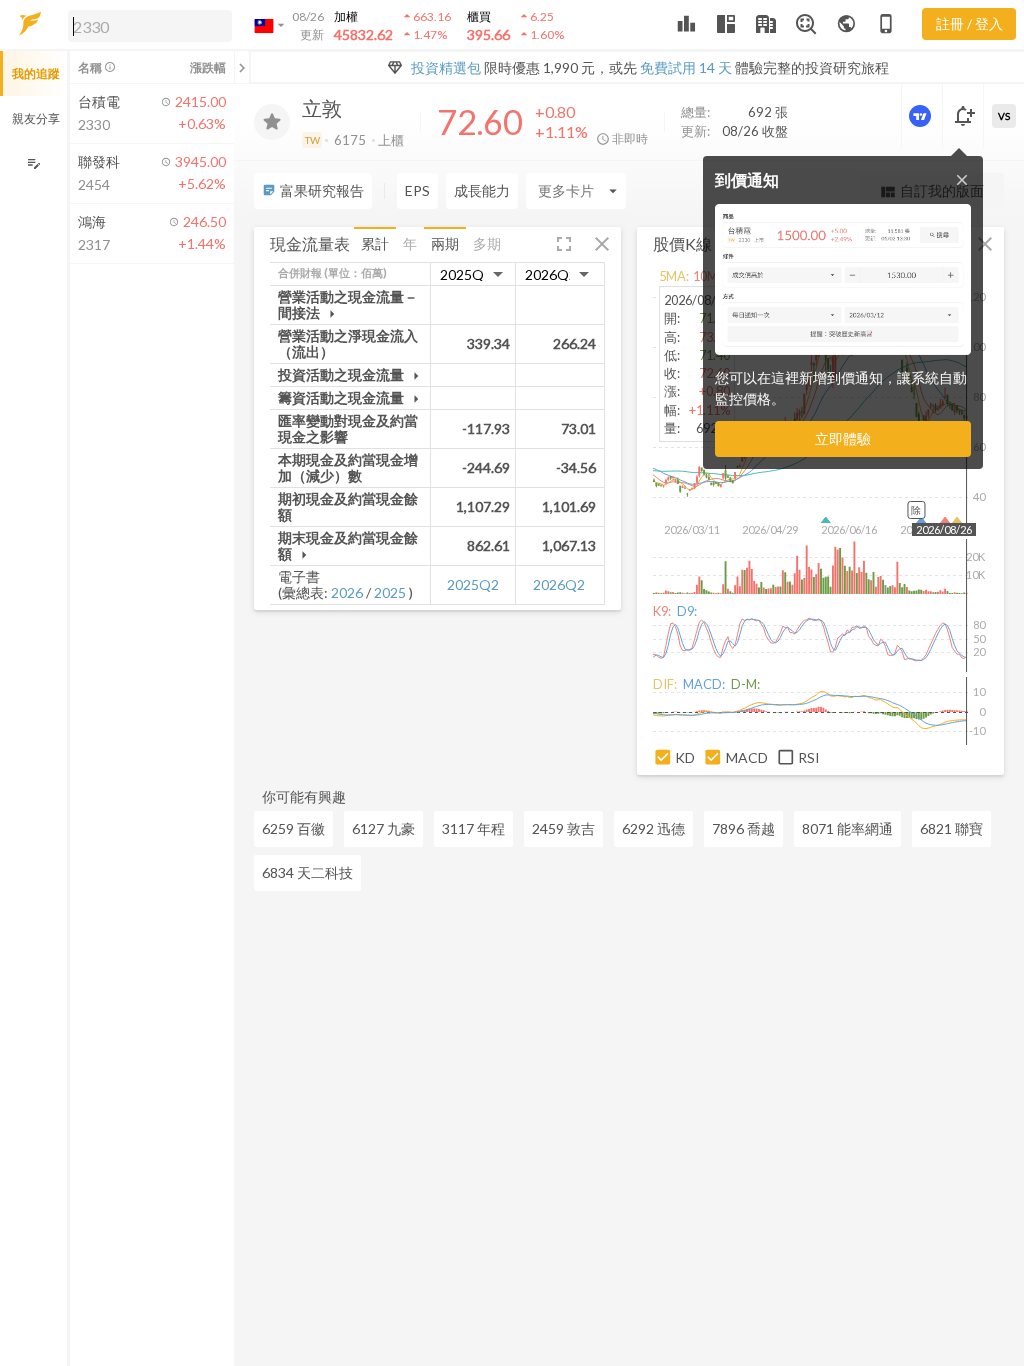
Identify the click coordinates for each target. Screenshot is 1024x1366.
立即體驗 (843, 438)
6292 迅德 (653, 828)
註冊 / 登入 (969, 23)
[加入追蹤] (272, 122)
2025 (390, 592)
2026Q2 (559, 584)
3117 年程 (473, 828)
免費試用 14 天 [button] (686, 67)
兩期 (445, 243)
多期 (487, 243)
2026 (347, 592)
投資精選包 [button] (446, 67)
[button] (146, 25)
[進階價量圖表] (922, 116)
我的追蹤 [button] (36, 73)
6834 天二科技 (307, 872)
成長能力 (482, 190)
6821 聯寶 (951, 828)
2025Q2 (473, 584)
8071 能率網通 (847, 828)
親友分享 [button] (36, 118)
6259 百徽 (293, 828)
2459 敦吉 (563, 828)
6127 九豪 (383, 828)
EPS (417, 190)
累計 (375, 243)
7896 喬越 (743, 828)
